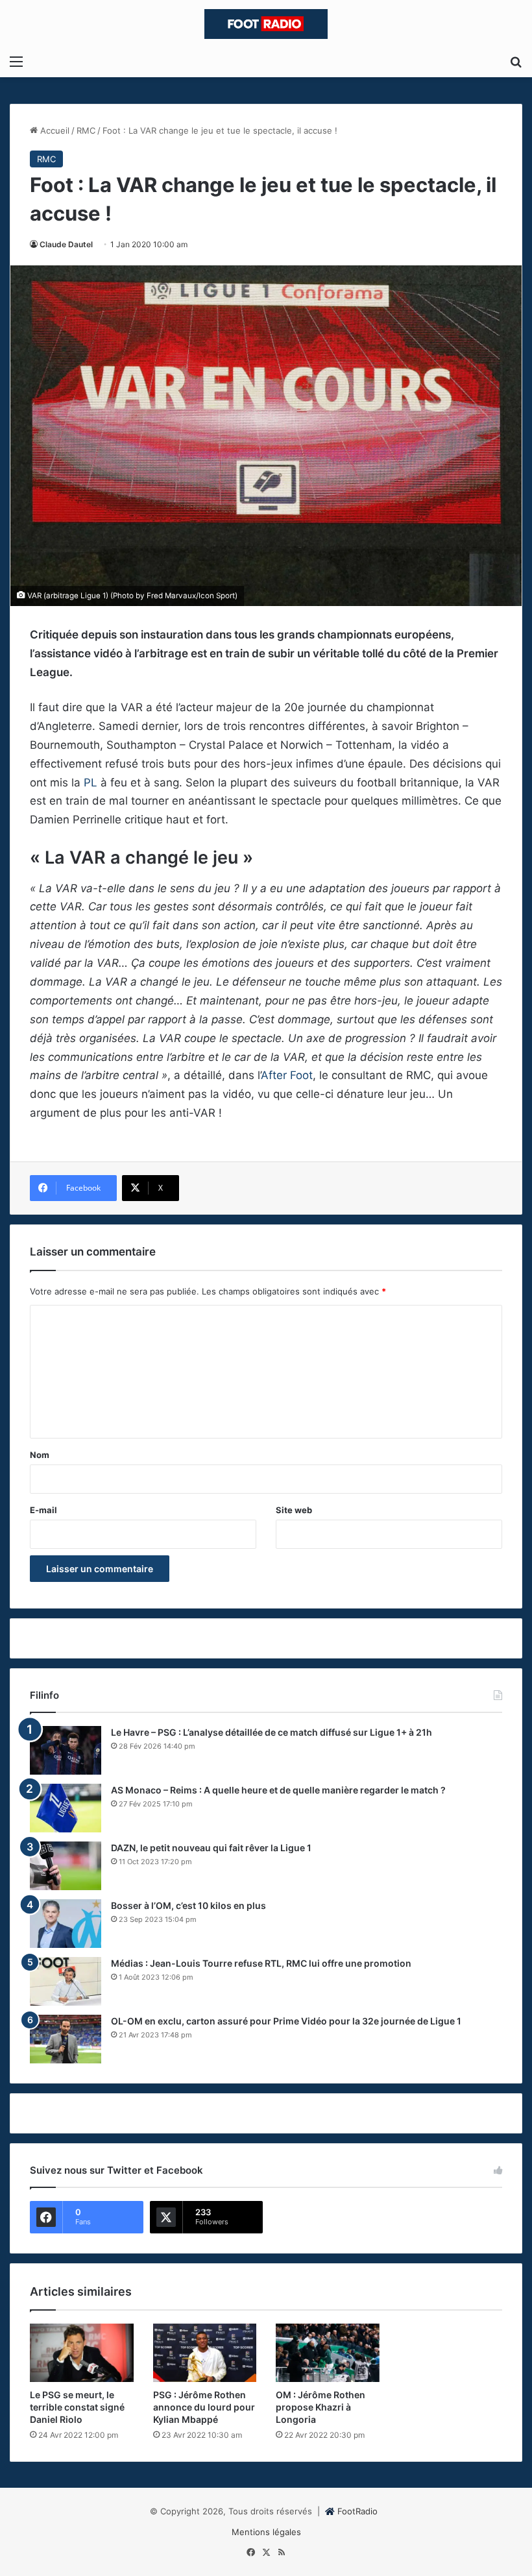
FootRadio (357, 2511)
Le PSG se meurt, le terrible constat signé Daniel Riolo (77, 2407)
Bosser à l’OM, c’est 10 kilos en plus (188, 1905)
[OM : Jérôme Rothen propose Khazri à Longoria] (328, 2353)
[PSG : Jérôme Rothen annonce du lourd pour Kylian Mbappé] (205, 2353)
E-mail (43, 1510)
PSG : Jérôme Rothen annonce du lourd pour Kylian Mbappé (204, 2407)
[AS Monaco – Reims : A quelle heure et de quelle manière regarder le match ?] (66, 1808)
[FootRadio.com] (266, 24)
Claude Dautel (66, 244)
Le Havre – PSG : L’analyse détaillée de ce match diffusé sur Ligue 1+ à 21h (272, 1732)
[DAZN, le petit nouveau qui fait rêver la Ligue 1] (66, 1866)
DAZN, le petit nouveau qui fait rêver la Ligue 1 (211, 1848)
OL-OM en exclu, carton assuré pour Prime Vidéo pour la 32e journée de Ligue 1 (286, 2021)
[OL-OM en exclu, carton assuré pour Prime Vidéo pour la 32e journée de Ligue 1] (66, 2039)
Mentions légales (266, 2532)
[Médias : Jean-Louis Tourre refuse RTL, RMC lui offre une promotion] (66, 1981)
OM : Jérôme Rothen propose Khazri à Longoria (320, 2407)
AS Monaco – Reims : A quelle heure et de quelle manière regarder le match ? (278, 1790)
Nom (40, 1455)
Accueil (54, 130)
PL (91, 783)
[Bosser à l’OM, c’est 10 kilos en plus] (66, 1924)
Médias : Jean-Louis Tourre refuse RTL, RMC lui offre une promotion (261, 1963)
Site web (294, 1510)
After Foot (287, 1075)
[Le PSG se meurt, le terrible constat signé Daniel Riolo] (82, 2353)
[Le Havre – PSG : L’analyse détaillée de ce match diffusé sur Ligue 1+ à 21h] (66, 1750)
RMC (86, 130)
